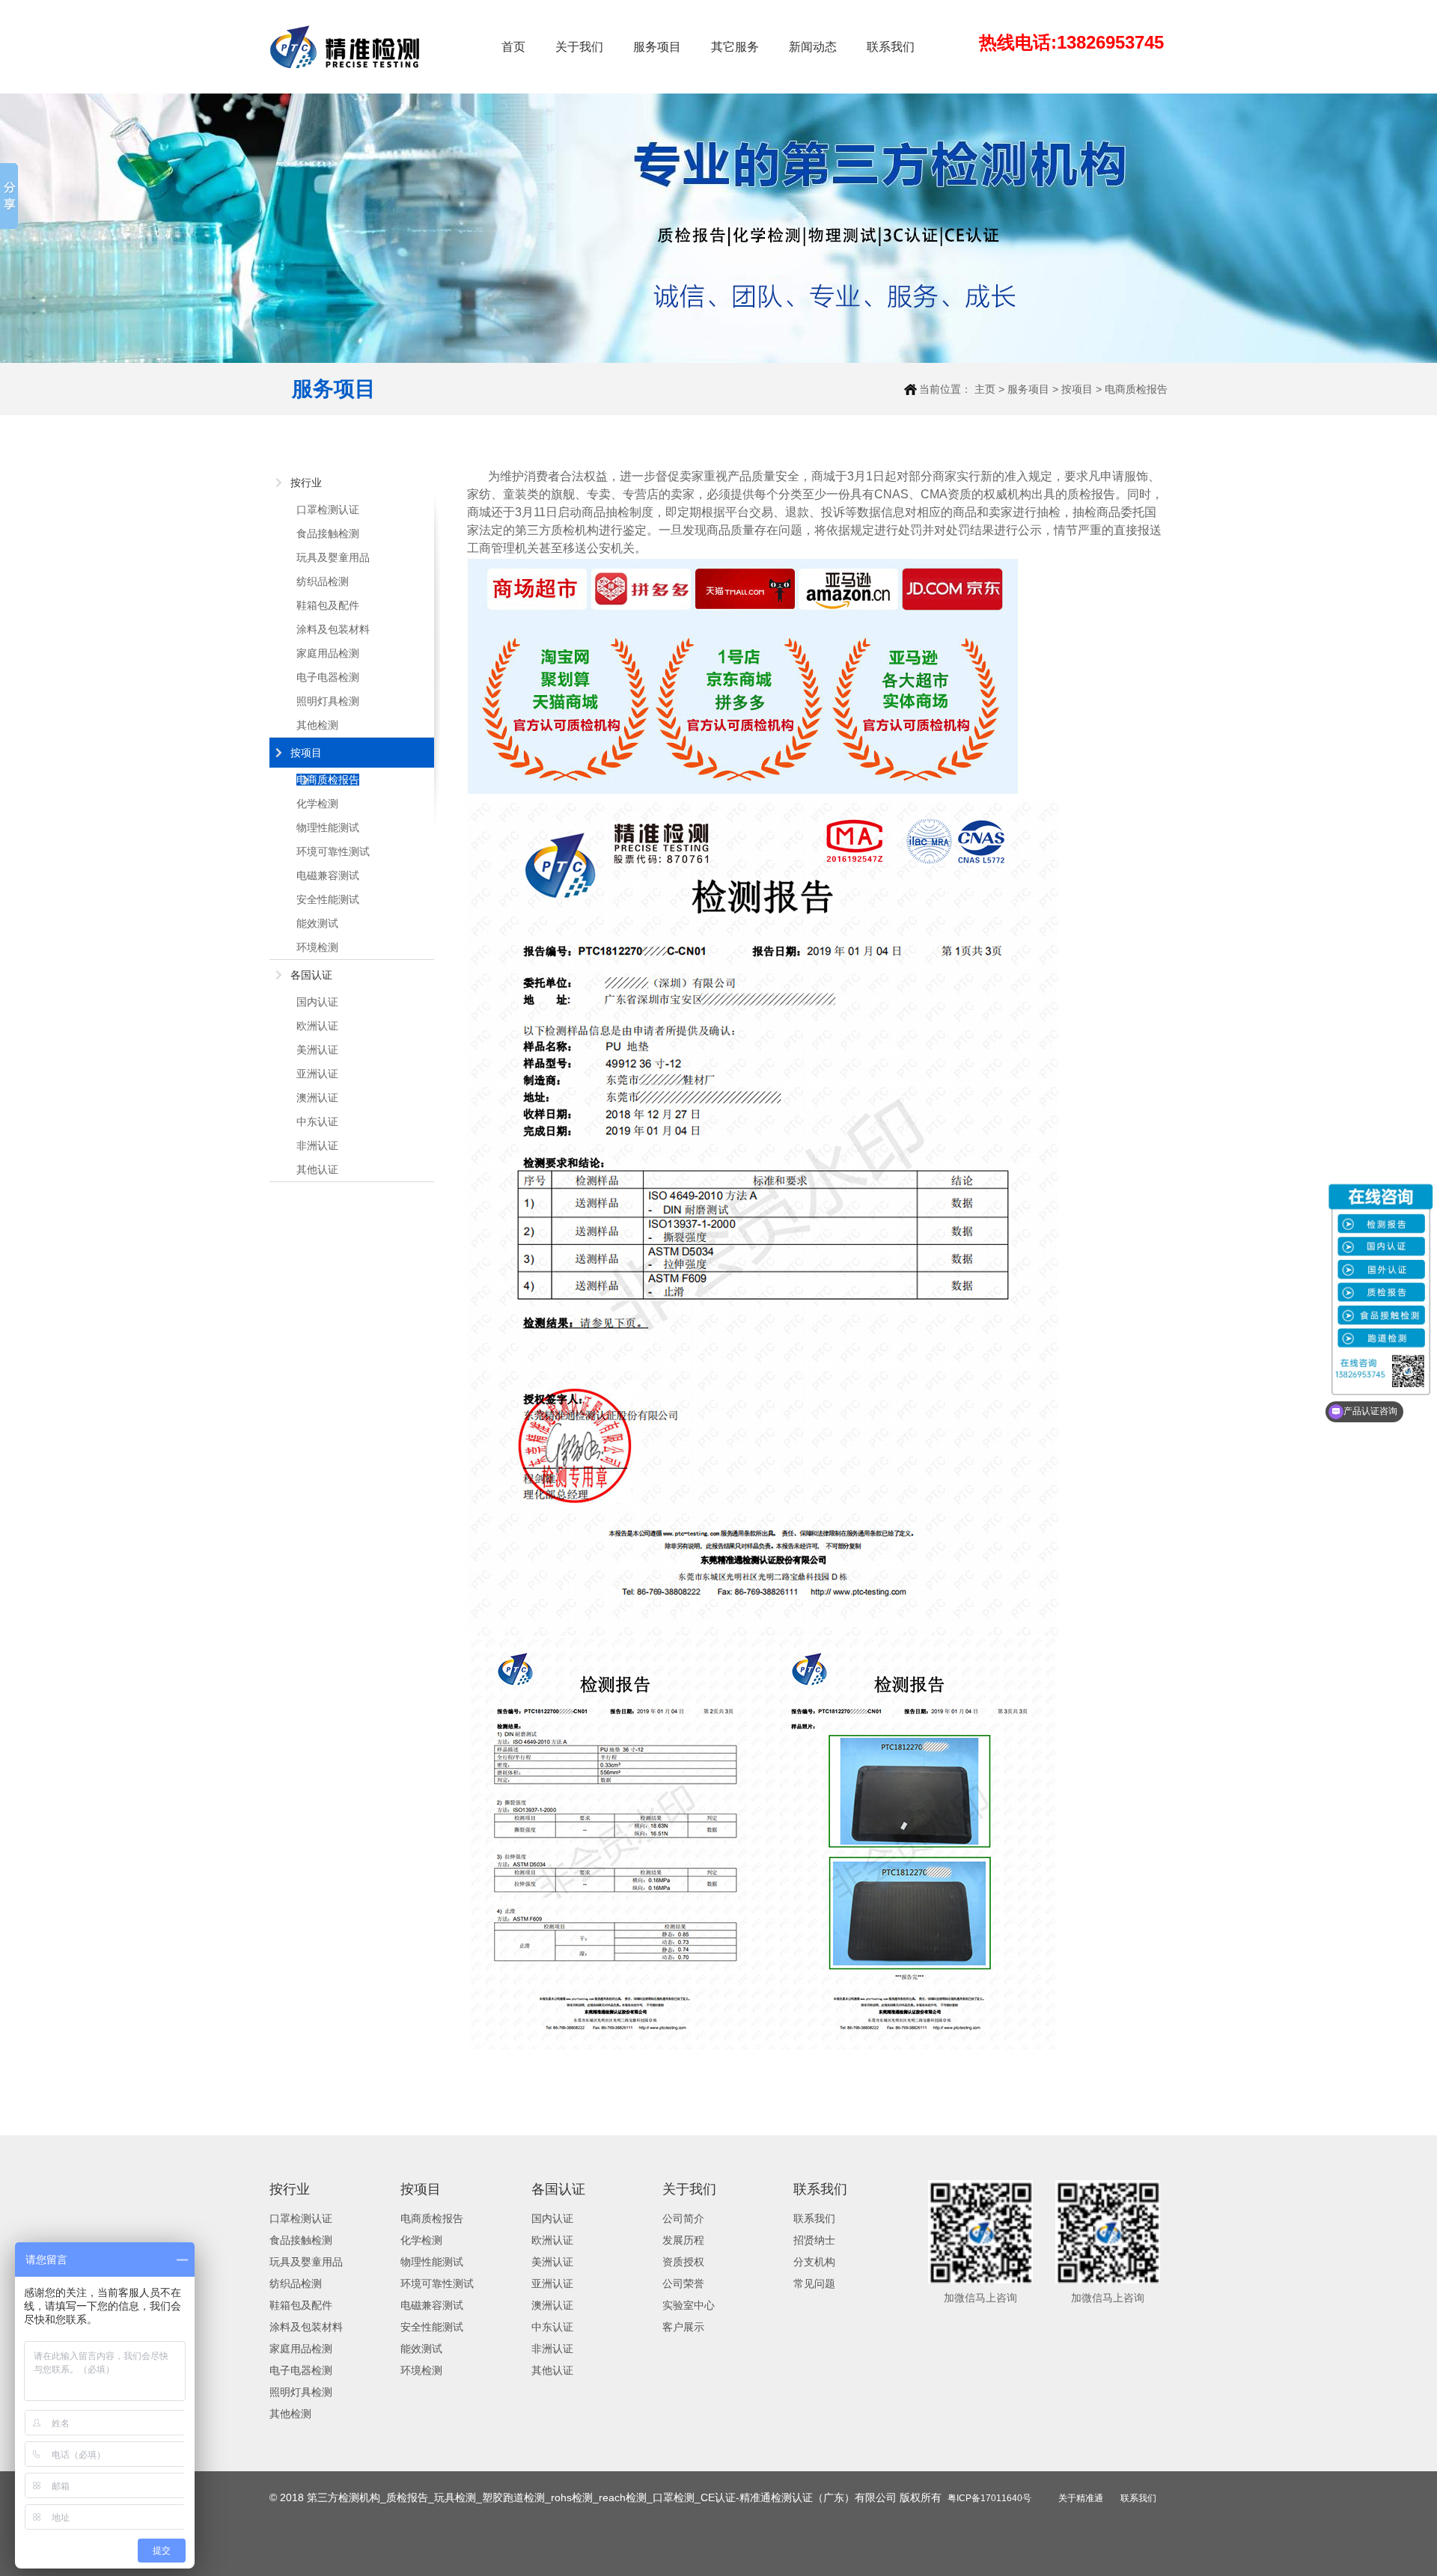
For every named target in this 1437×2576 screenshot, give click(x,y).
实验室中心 (689, 2305)
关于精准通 (1081, 2498)
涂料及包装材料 (333, 629)
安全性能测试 (328, 899)
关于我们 (579, 47)
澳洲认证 (317, 1098)
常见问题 (814, 2283)
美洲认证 (317, 1050)
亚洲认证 (317, 1074)
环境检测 (317, 947)
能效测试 (317, 923)
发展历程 (683, 2240)
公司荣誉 (683, 2283)
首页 (513, 47)
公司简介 (683, 2218)
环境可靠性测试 (333, 851)
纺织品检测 (323, 581)
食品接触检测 (328, 533)
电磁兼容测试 (328, 875)
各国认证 (311, 975)
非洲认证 (317, 1145)
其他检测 (317, 725)
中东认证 (317, 1122)
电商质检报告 (1136, 389)
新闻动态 (813, 47)
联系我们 (891, 47)
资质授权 (683, 2262)
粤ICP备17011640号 (989, 2498)
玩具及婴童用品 (333, 557)
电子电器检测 (328, 677)
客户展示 (683, 2327)
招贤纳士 (814, 2240)
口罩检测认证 (328, 510)
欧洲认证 (317, 1026)
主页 (985, 389)
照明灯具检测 (328, 701)
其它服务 (735, 47)
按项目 (1077, 389)
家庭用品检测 (328, 653)
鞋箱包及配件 (328, 605)
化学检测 (317, 804)
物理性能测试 (328, 827)
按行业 (306, 483)
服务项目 (657, 47)
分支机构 (814, 2262)
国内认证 (317, 1002)
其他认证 (317, 1169)
